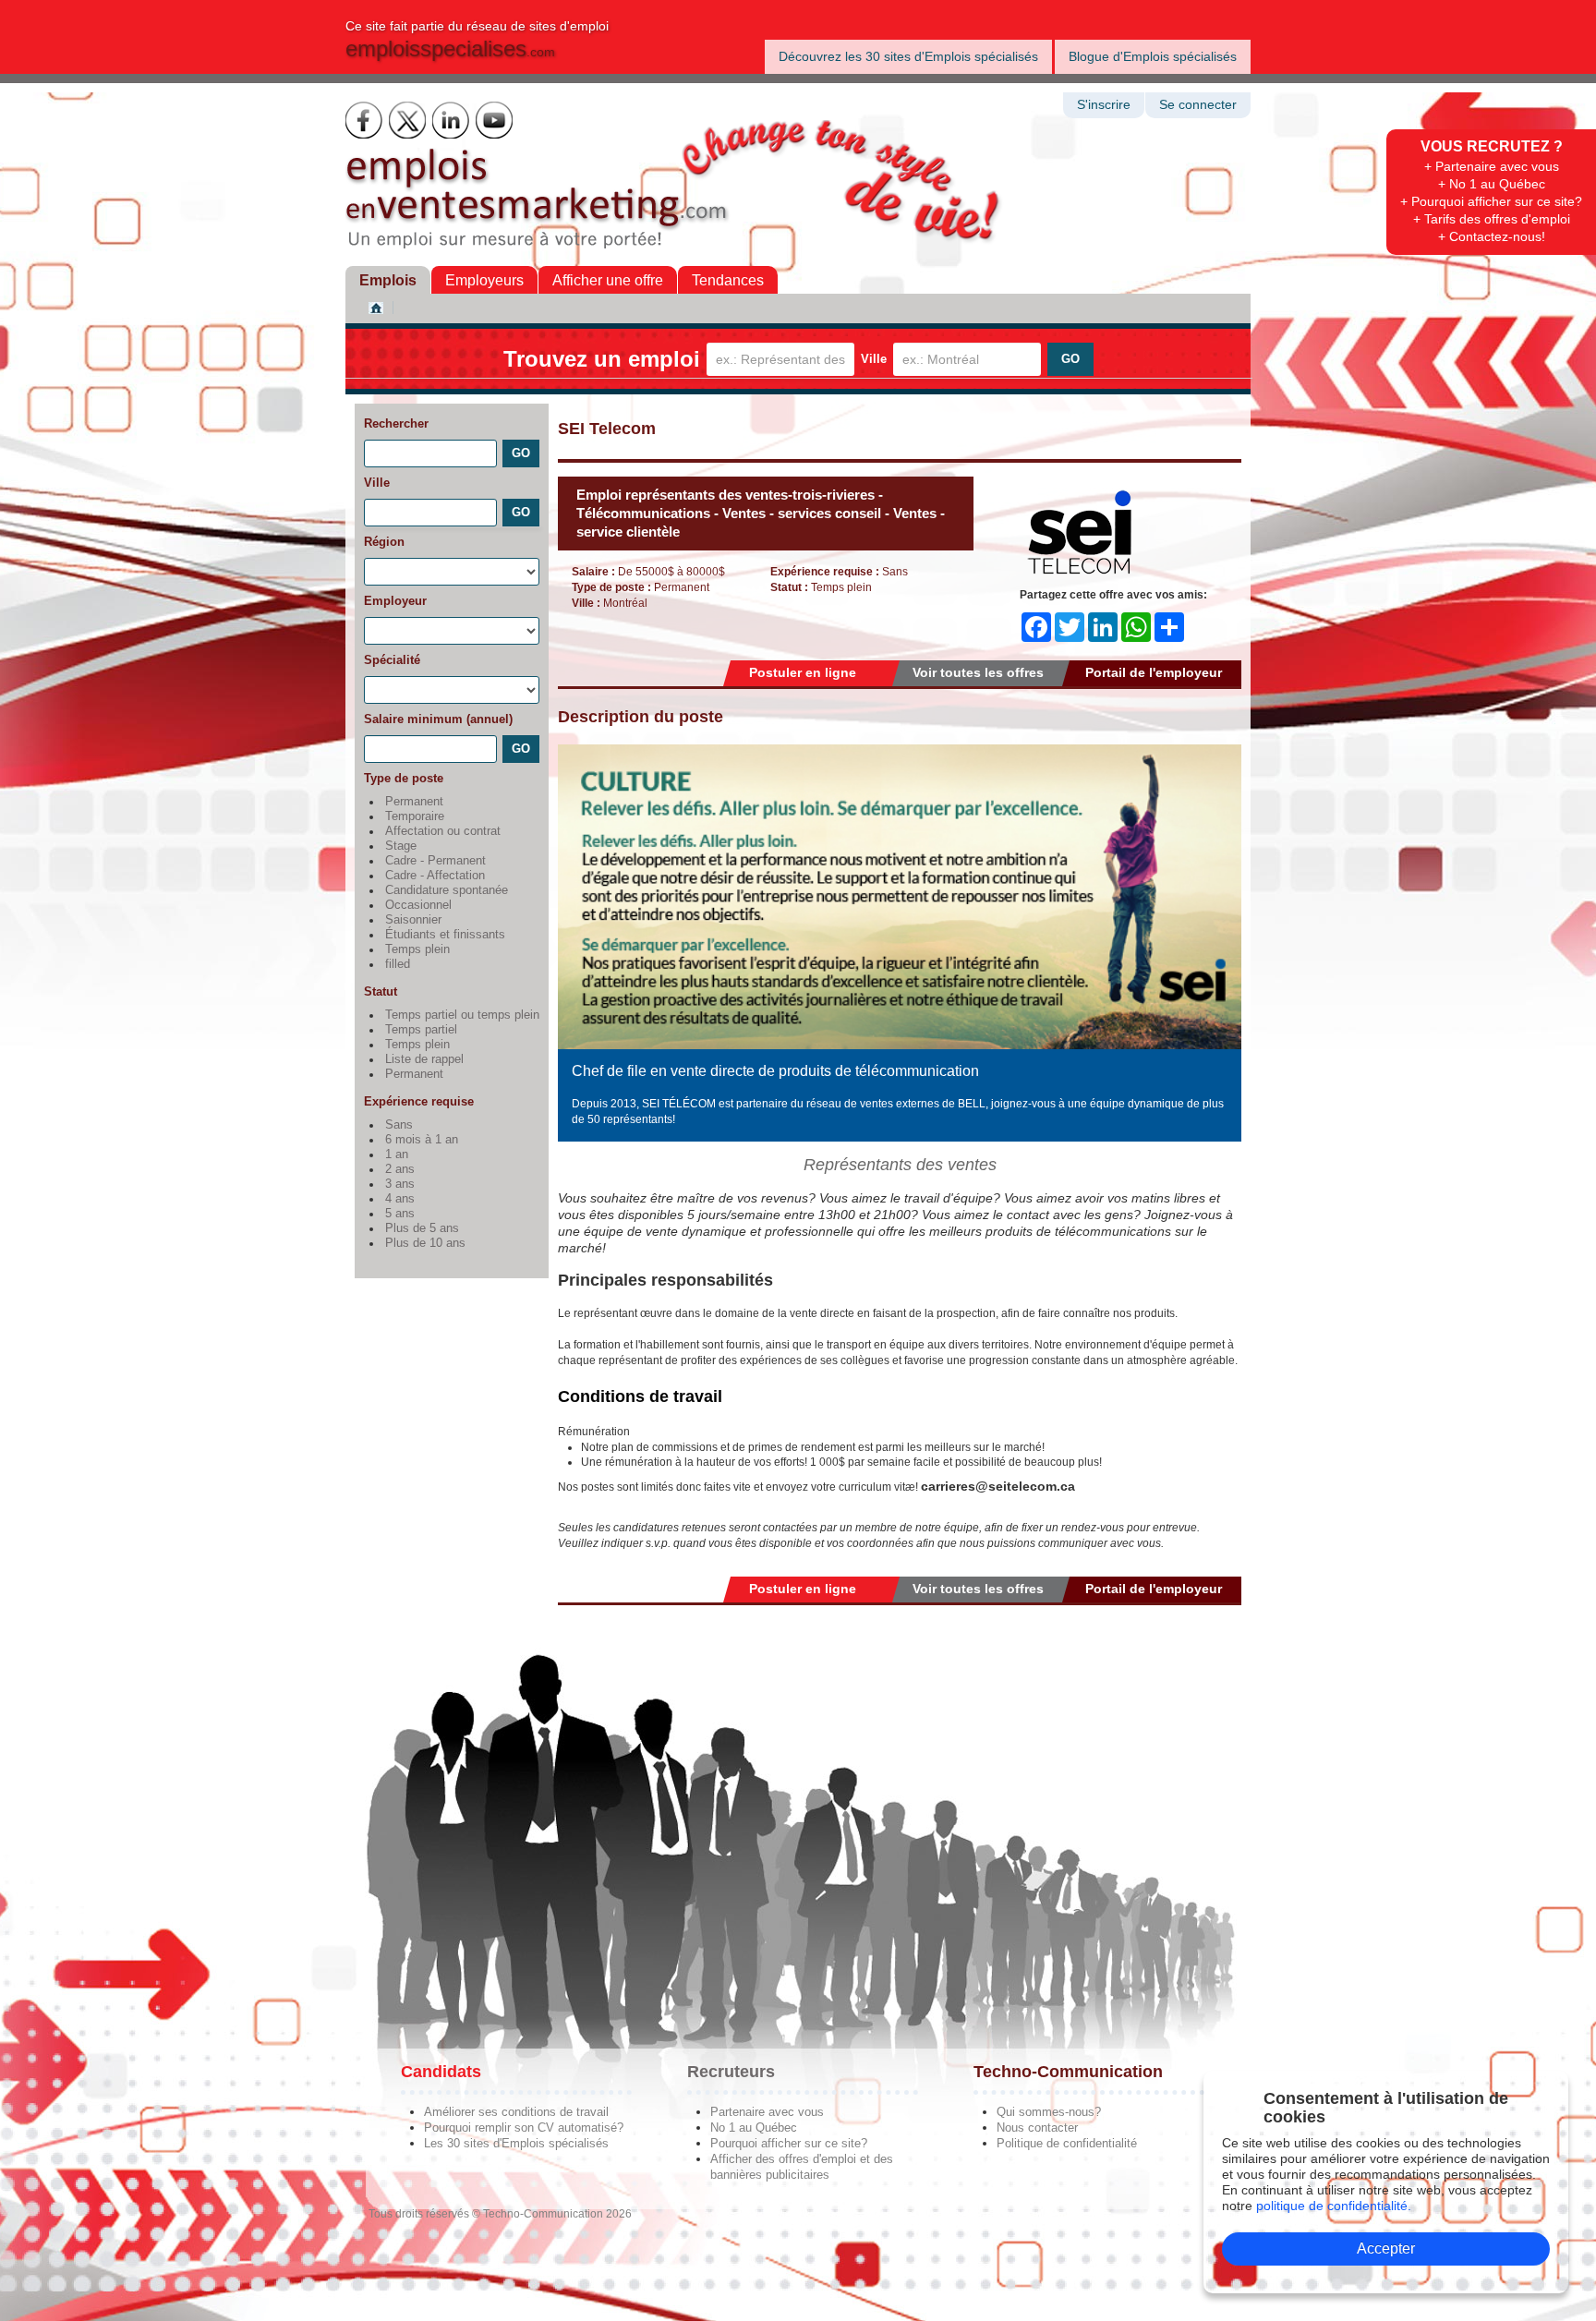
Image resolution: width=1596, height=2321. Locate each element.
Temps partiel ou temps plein (462, 1015)
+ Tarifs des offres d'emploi (1492, 219)
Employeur (395, 601)
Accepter (1386, 2248)
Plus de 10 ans (425, 1243)
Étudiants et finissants (445, 935)
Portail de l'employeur (1154, 672)
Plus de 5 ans (422, 1228)
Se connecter (1198, 105)
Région (384, 542)
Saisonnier (413, 920)
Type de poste (404, 778)
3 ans (400, 1184)
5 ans (400, 1214)
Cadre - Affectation (435, 876)
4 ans (400, 1199)
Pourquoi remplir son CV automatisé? (524, 2128)
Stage (401, 846)
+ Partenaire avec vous (1492, 166)
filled (398, 964)
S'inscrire (1104, 105)
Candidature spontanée (447, 890)
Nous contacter (1037, 2128)
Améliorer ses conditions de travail (516, 2112)
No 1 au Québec (754, 2128)
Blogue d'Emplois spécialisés (1153, 56)
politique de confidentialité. (1334, 2206)
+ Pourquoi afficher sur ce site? (1491, 201)
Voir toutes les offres (978, 672)
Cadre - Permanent (435, 861)
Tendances (728, 280)
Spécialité (392, 660)
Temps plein (417, 949)
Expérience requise (419, 1101)
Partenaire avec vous (767, 2112)
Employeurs (484, 280)
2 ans (400, 1169)
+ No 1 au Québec (1492, 184)
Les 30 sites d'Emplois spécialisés (516, 2143)
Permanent (414, 802)
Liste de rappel (424, 1059)
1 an (397, 1154)
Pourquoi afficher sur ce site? (789, 2143)
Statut (381, 991)
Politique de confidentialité (1067, 2143)
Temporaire (415, 816)
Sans (399, 1125)
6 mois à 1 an (422, 1140)
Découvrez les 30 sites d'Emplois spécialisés (908, 56)
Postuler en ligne (803, 672)
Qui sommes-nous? (1049, 2112)
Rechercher (396, 423)
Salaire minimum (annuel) (438, 719)
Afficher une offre (608, 280)
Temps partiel (421, 1030)
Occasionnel (418, 905)
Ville (874, 359)
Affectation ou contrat (443, 831)
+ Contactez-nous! (1492, 236)
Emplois (388, 280)
